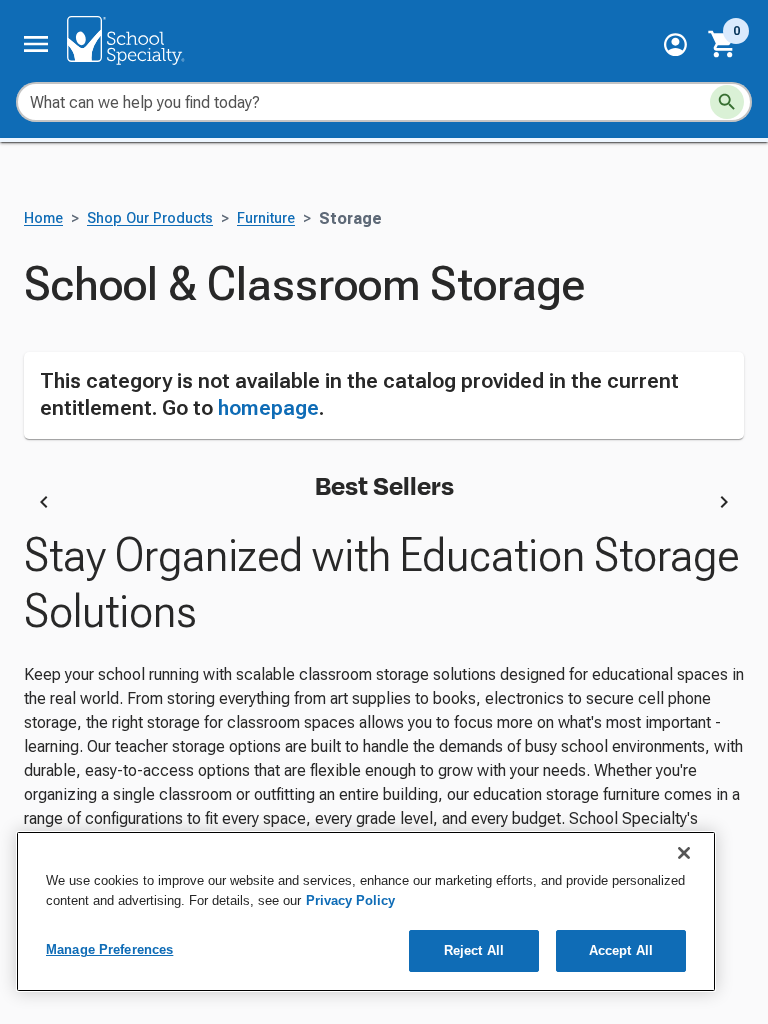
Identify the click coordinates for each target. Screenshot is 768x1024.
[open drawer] (36, 44)
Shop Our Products (150, 218)
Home (43, 218)
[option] (236, 505)
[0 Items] (723, 44)
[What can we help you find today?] (727, 102)
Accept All (621, 950)
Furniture (266, 218)
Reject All (474, 950)
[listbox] (384, 505)
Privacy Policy (350, 900)
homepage (268, 408)
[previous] (44, 505)
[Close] (684, 853)
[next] (724, 505)
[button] (675, 44)
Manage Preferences (109, 949)
